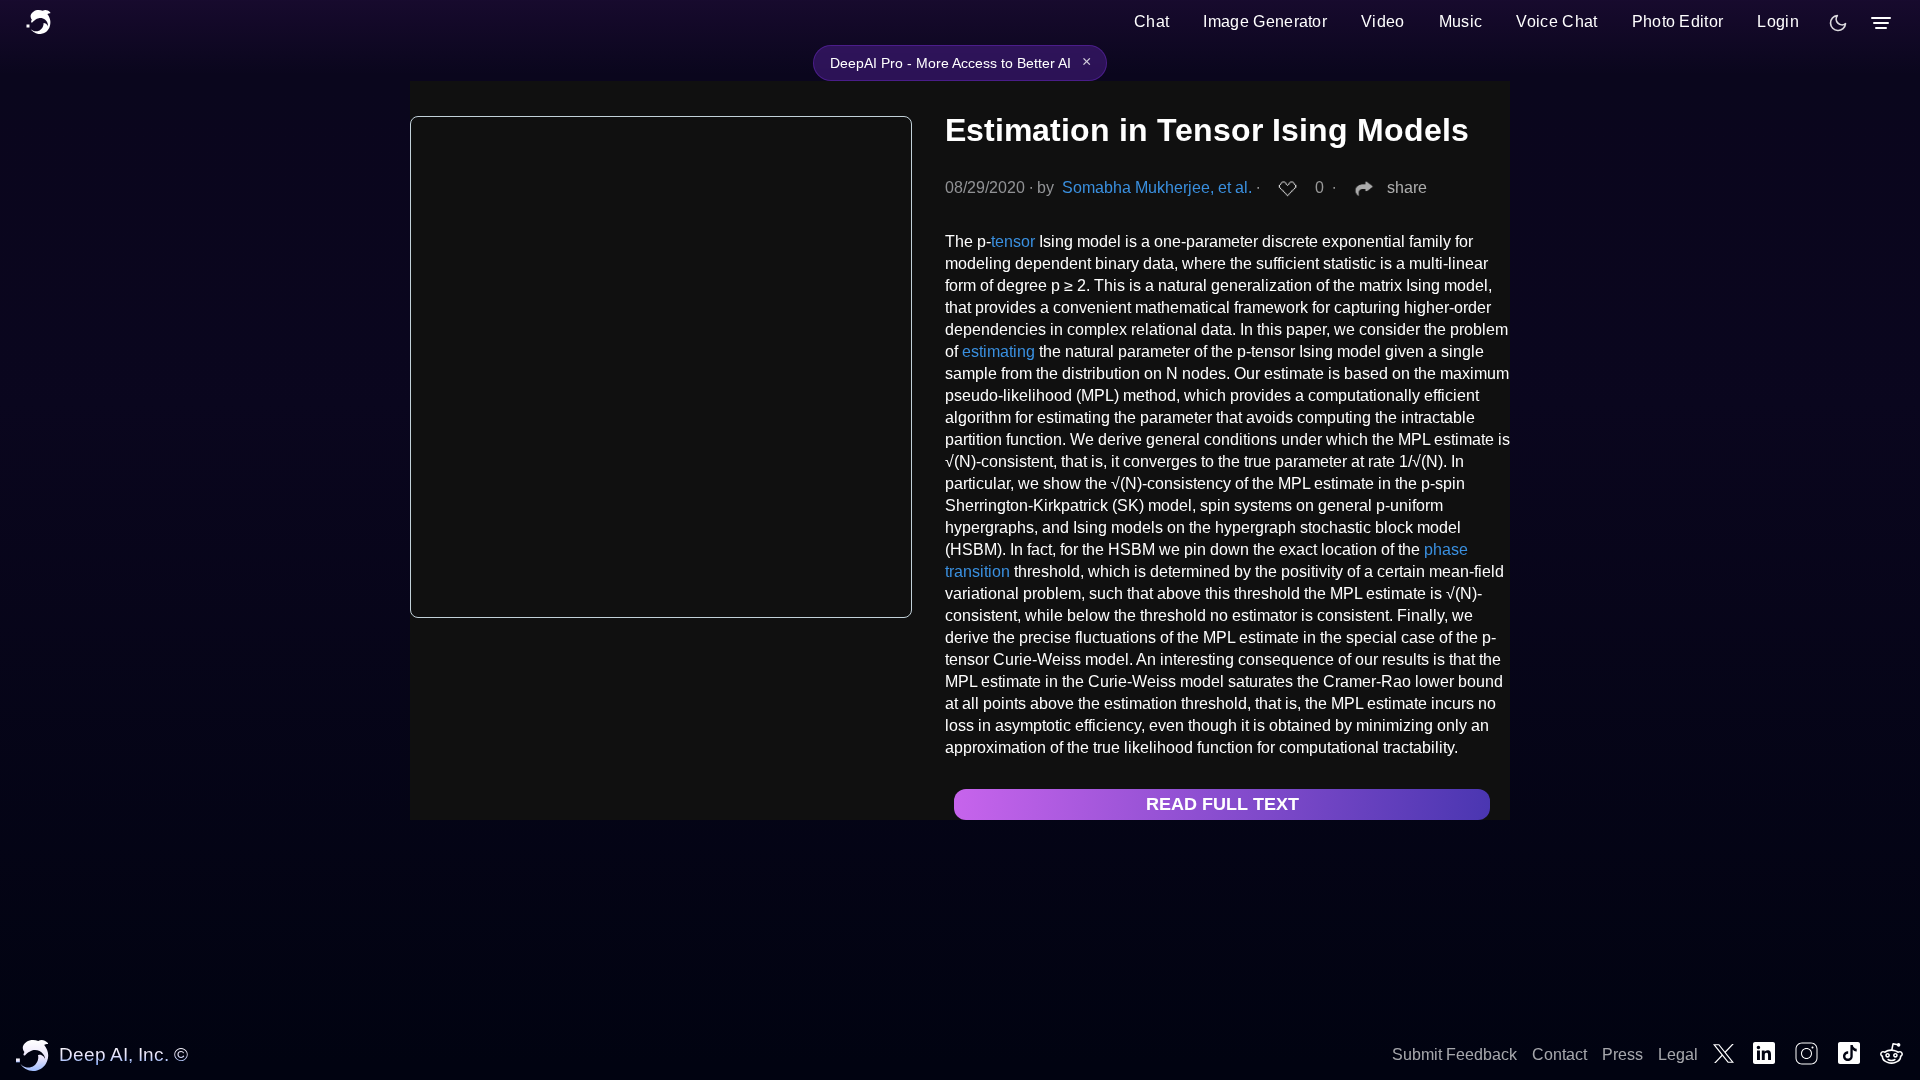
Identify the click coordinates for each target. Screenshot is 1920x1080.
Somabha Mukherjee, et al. (1157, 187)
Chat (1151, 21)
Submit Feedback (1454, 1054)
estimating (998, 351)
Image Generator (1265, 21)
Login (1778, 21)
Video (1383, 21)
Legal (1678, 1054)
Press (1622, 1054)
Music (1461, 21)
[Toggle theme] (1838, 23)
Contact (1559, 1054)
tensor (1013, 241)
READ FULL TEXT (1222, 804)
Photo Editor (1678, 21)
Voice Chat (1556, 21)
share (1407, 187)
